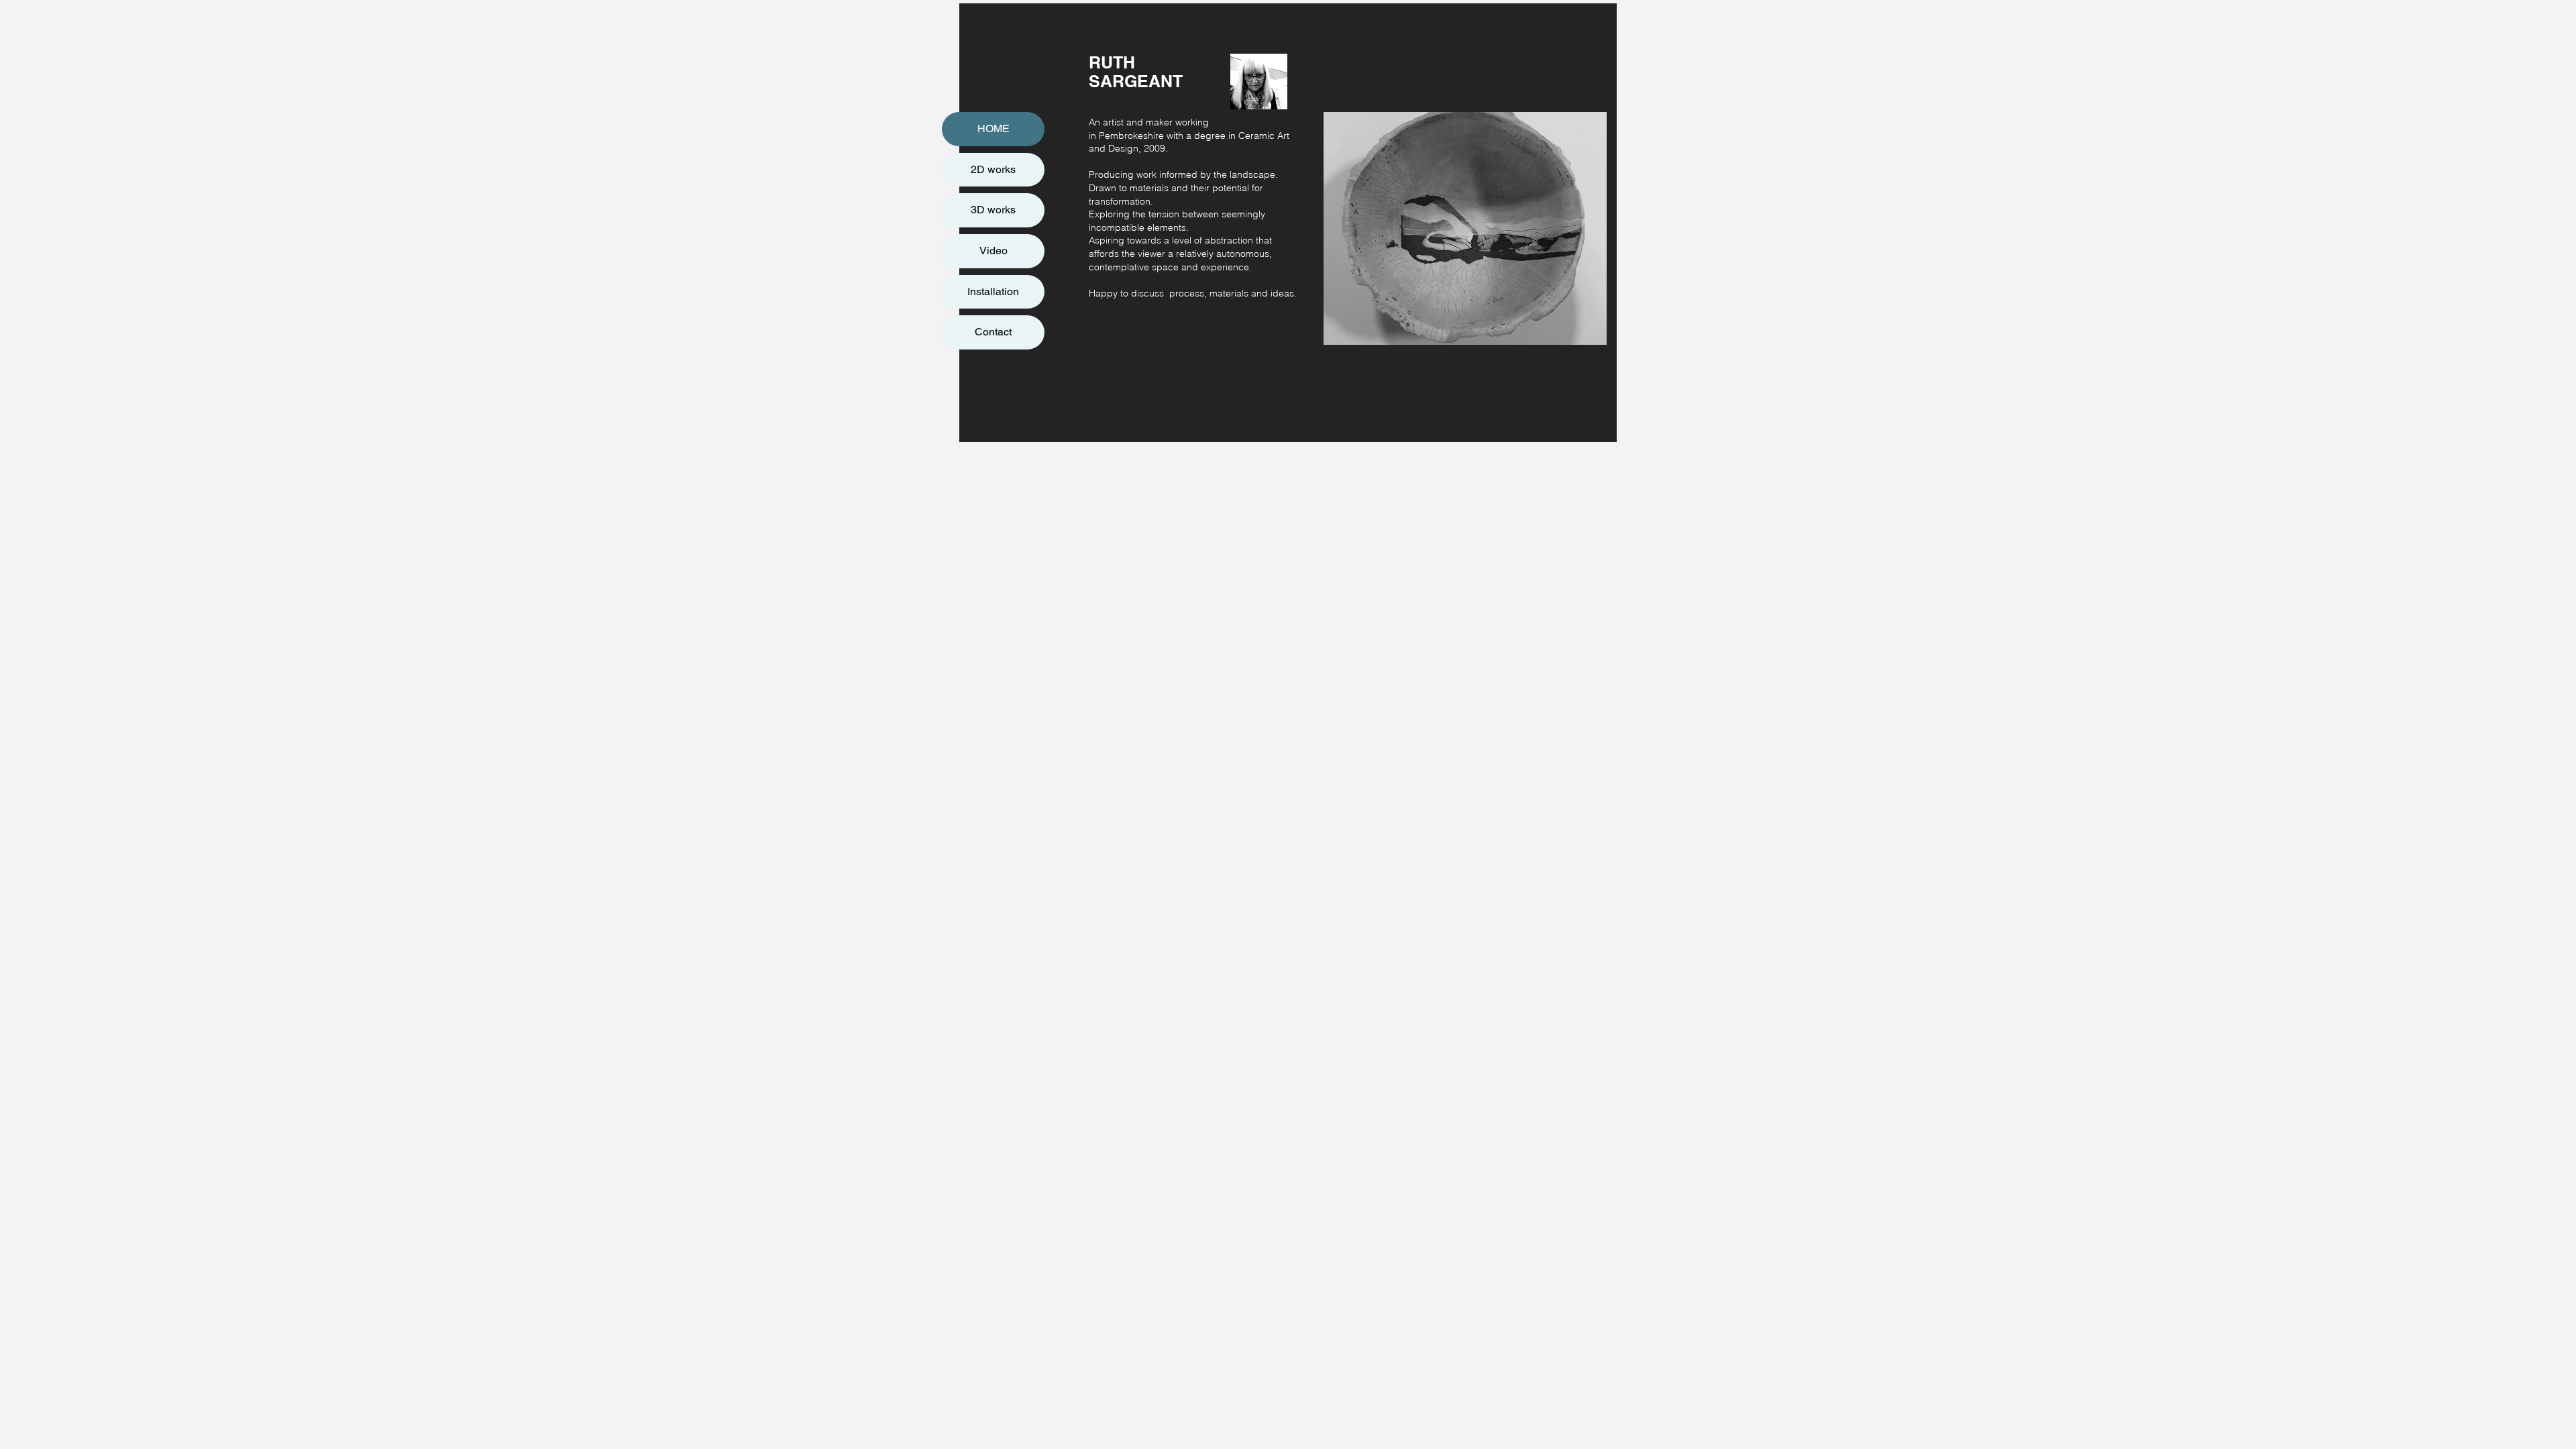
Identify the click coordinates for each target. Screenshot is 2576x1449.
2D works (993, 169)
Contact (993, 332)
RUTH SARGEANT (1136, 72)
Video (994, 251)
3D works (993, 210)
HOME (994, 128)
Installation (993, 291)
